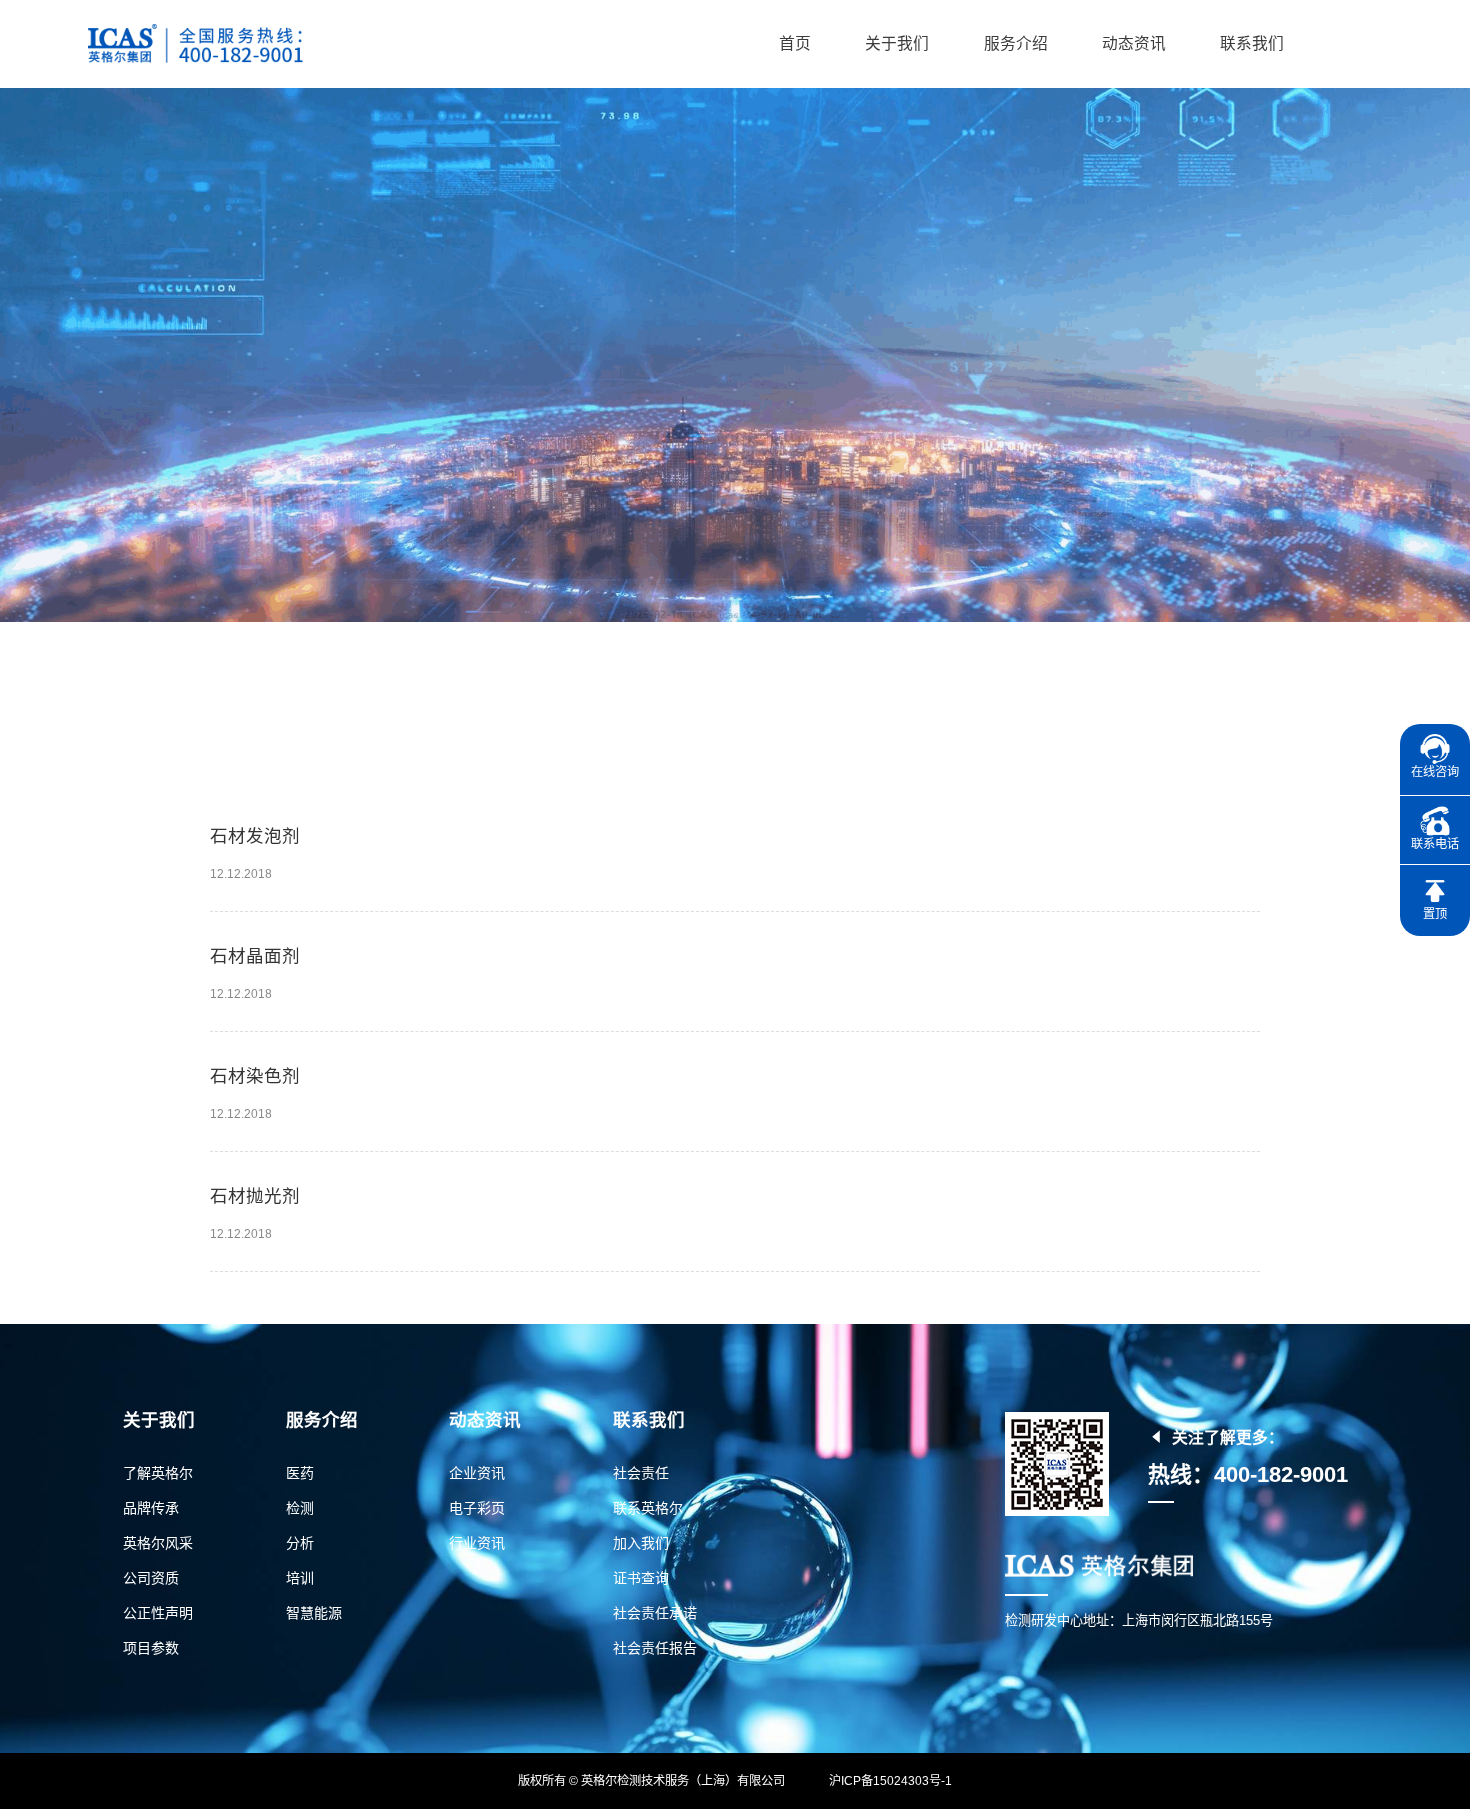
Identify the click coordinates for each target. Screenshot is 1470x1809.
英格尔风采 (158, 1543)
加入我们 (641, 1543)
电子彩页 (477, 1508)
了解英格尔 (158, 1473)
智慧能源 (314, 1613)
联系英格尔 (648, 1508)
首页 (795, 43)
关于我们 (897, 43)
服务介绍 (1016, 43)
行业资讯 (477, 1543)
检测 (300, 1508)
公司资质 (151, 1578)
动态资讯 (1134, 43)
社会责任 (641, 1473)
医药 (300, 1473)
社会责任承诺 (655, 1613)
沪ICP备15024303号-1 (890, 1781)
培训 (300, 1578)
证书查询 (641, 1578)
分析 (300, 1543)
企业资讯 (477, 1473)
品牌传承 (151, 1508)
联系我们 (1252, 43)
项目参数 (151, 1648)
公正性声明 (158, 1613)
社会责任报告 (655, 1648)
